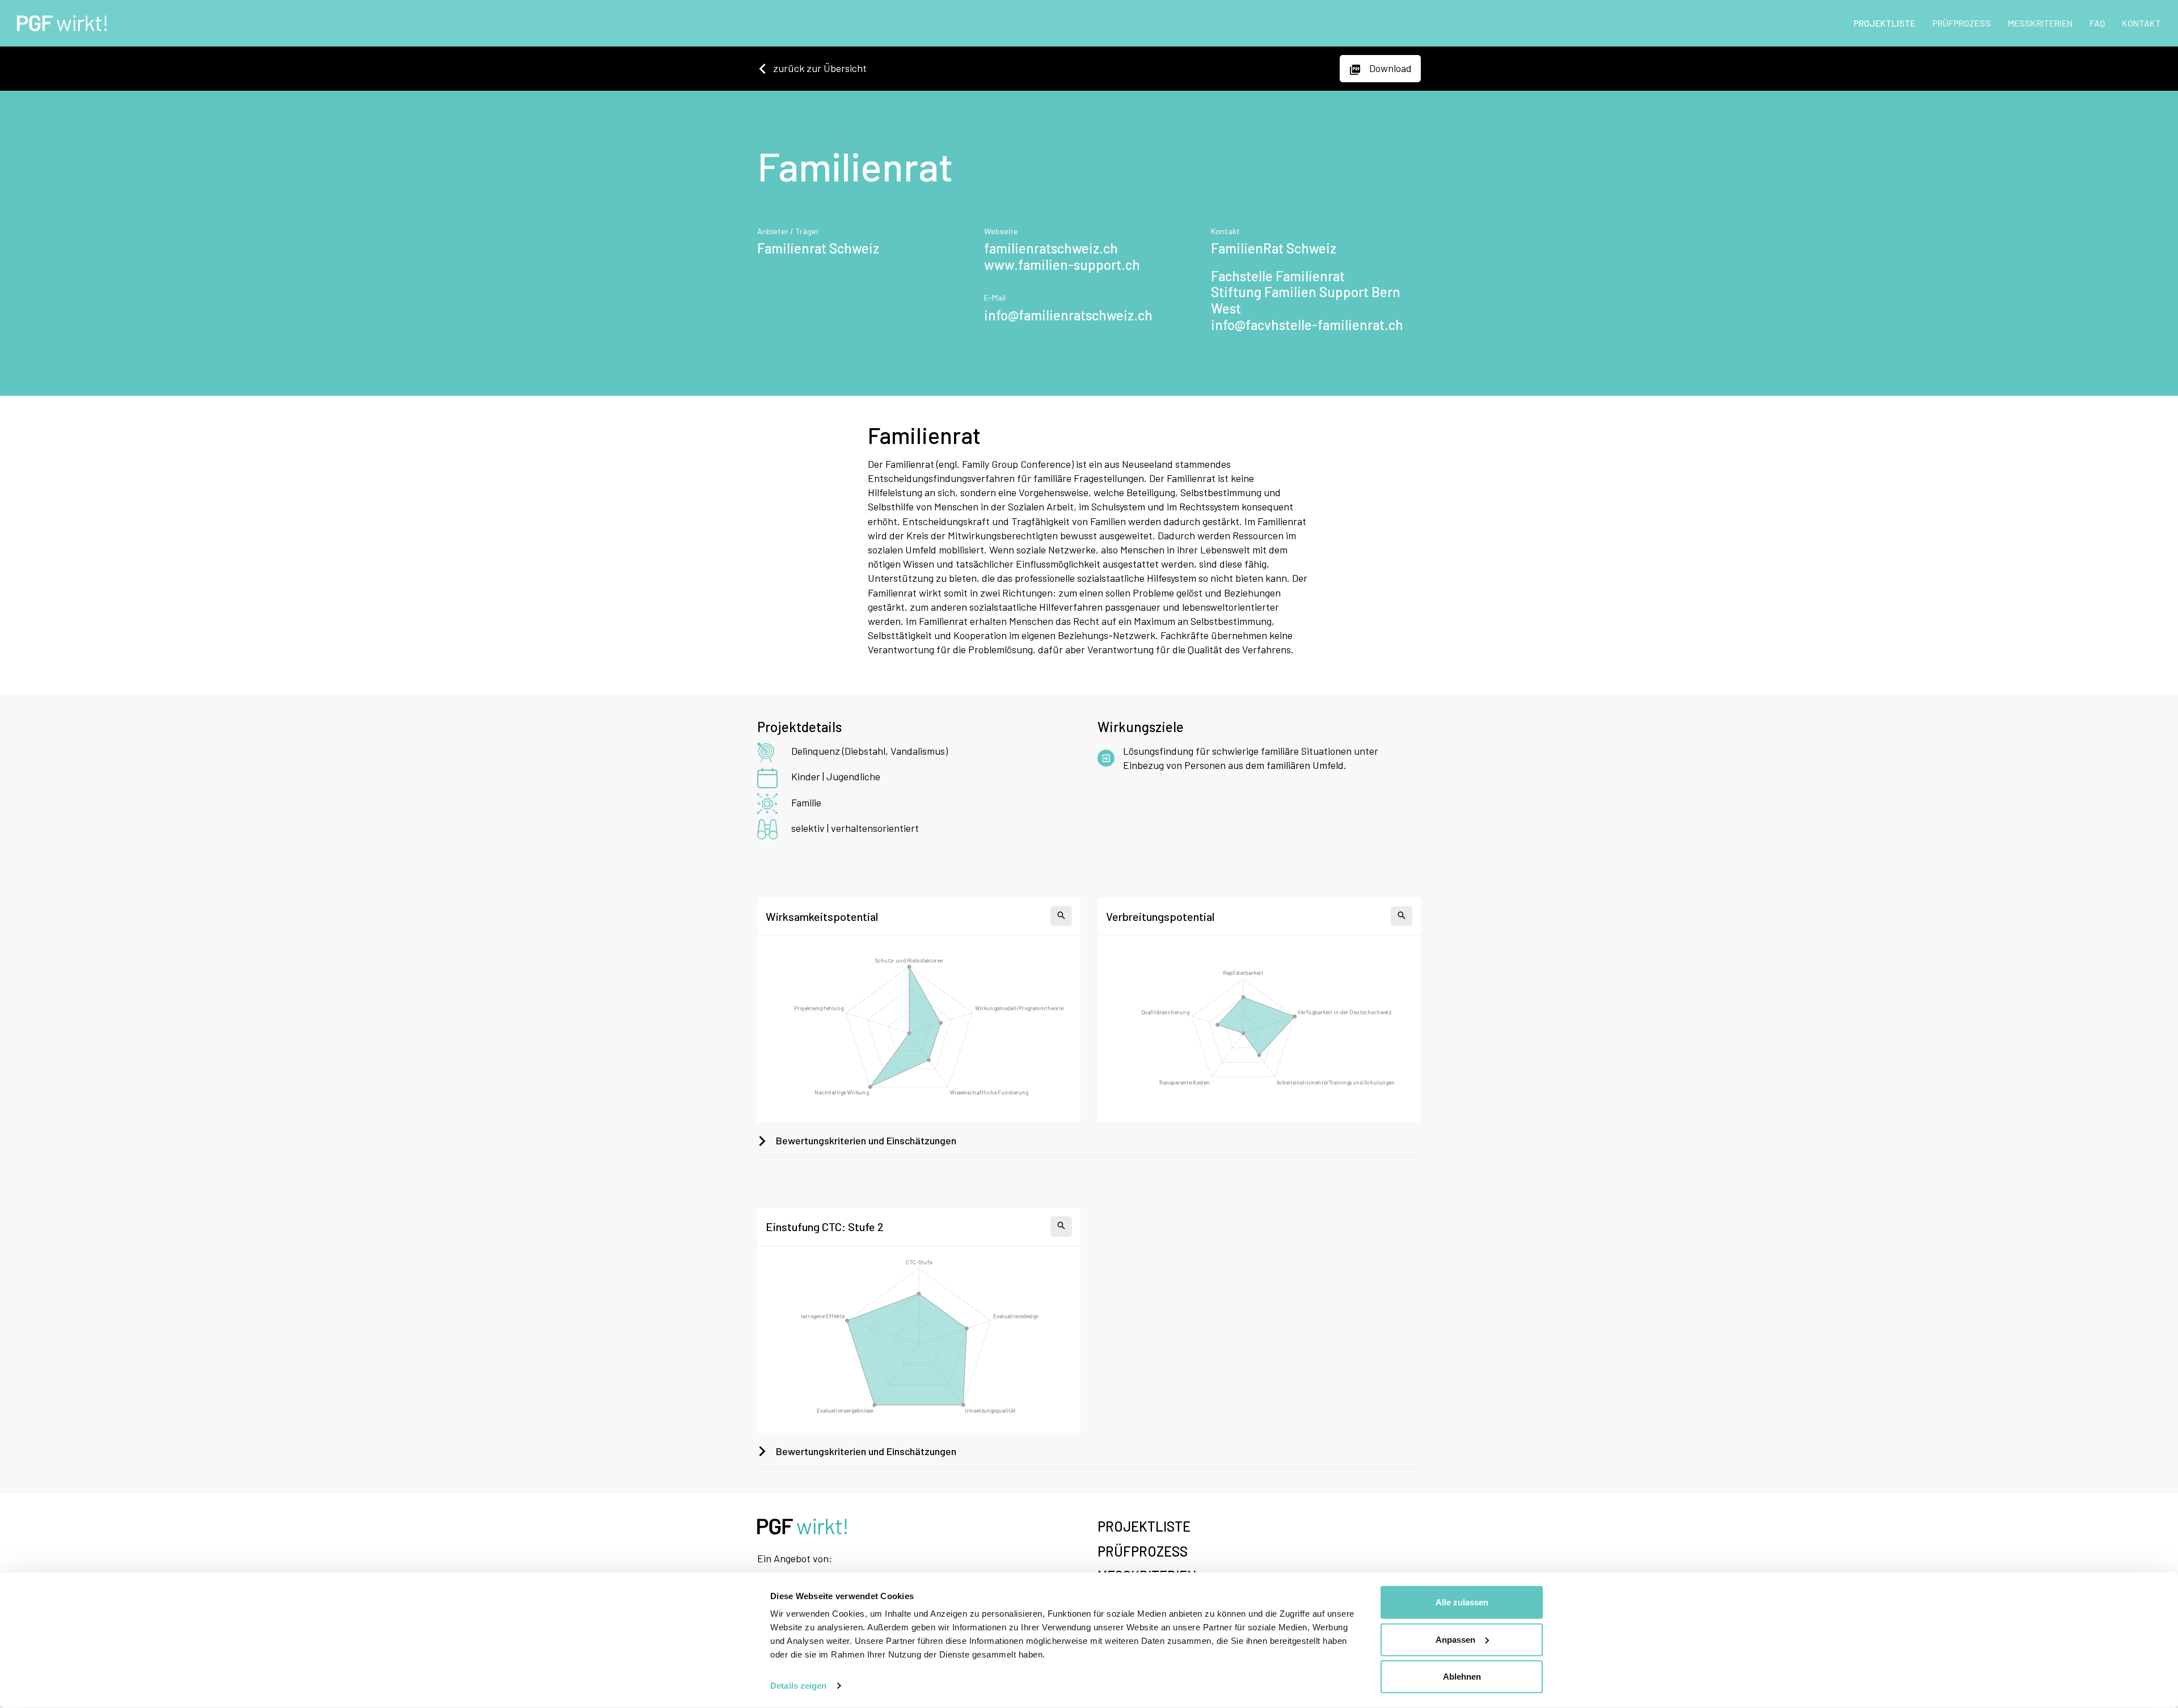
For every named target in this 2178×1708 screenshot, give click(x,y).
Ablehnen (1462, 1677)
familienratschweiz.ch (1051, 248)
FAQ (2097, 23)
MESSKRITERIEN (2040, 23)
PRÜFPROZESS (1962, 23)
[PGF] (58, 23)
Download (1389, 68)
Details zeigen (798, 1686)
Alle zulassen (1462, 1602)
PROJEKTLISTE (1884, 23)
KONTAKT (2141, 23)
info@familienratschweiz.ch (1068, 315)
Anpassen (1455, 1639)
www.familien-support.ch (1062, 265)
